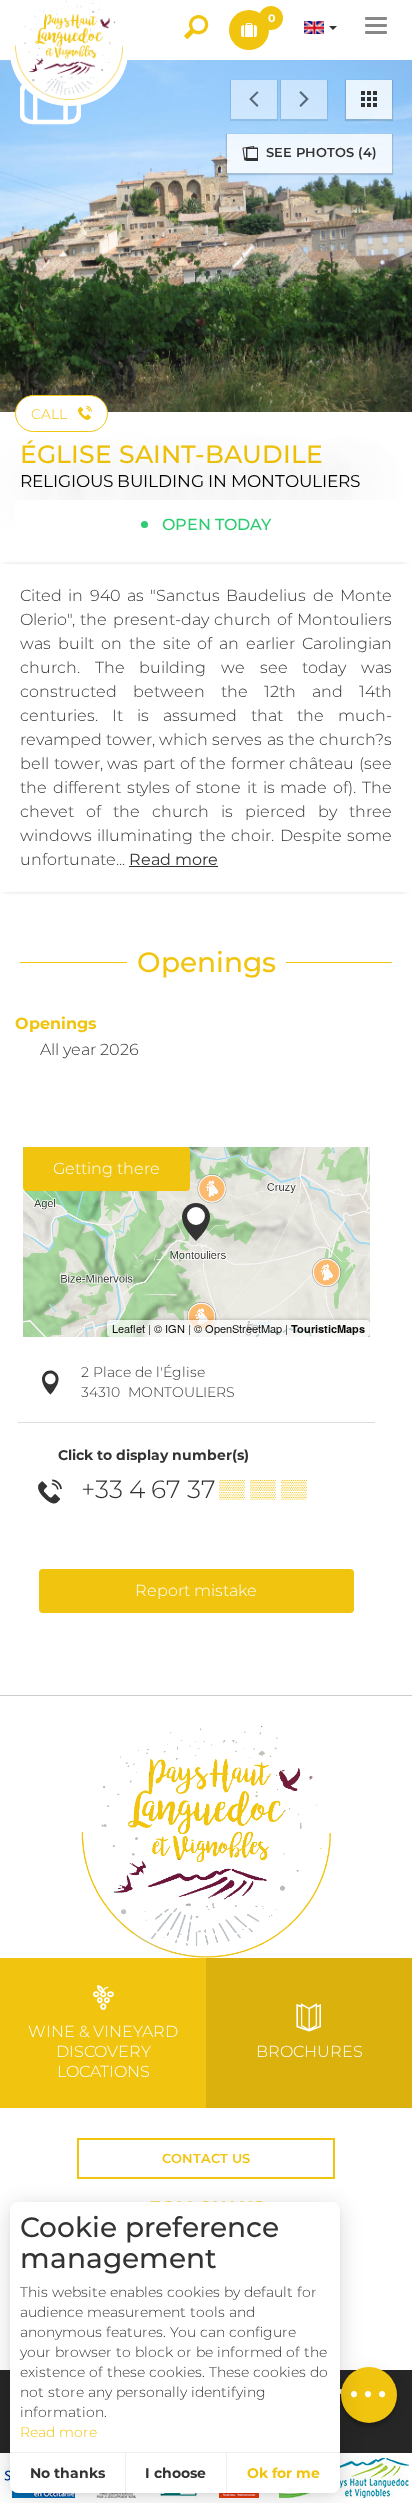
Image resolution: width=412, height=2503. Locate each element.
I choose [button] (175, 2473)
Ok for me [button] (283, 2473)
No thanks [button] (67, 2473)
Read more (58, 2432)
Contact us (206, 2158)
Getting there (106, 1168)
